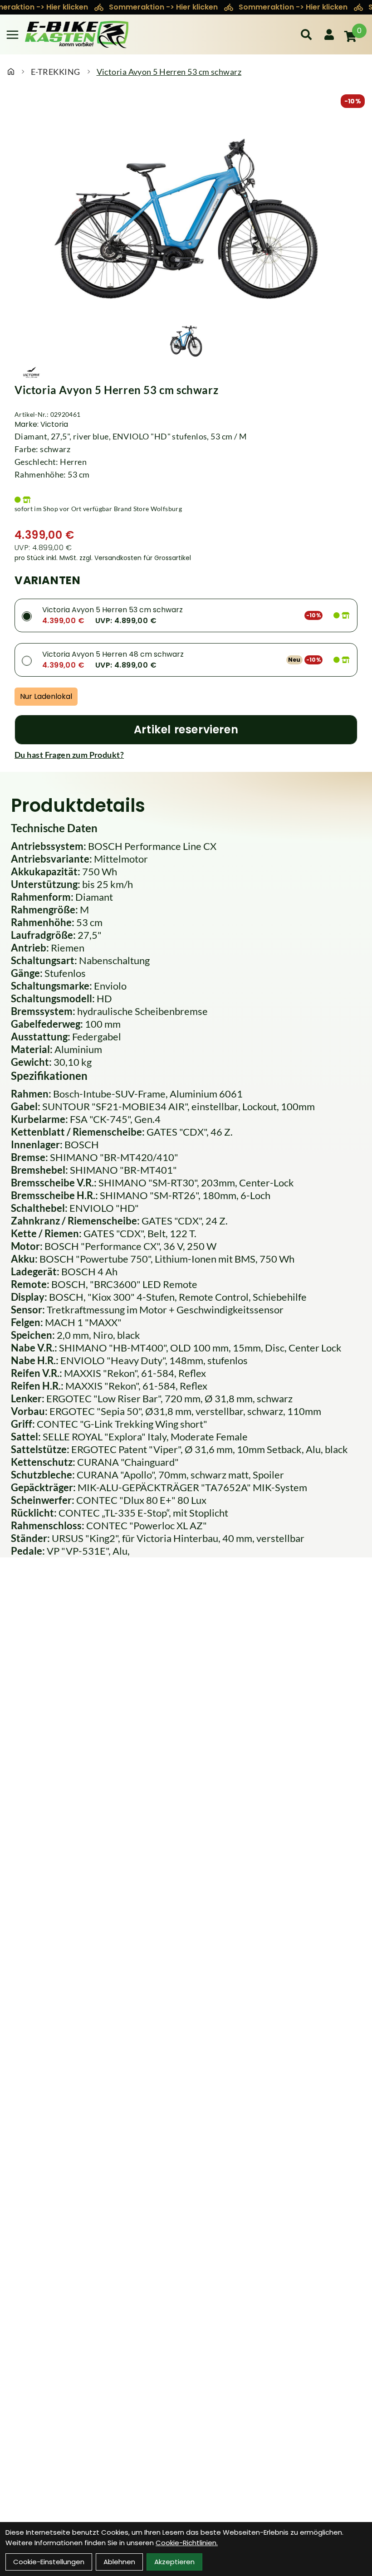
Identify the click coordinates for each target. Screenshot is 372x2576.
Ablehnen (119, 2562)
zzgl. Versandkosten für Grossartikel (135, 558)
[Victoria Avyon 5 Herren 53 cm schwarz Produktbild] (186, 214)
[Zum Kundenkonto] (329, 34)
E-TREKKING (56, 72)
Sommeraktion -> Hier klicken (164, 7)
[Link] (12, 35)
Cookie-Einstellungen (49, 2562)
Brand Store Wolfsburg (148, 509)
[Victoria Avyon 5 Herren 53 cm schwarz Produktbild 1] (186, 340)
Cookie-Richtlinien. (187, 2543)
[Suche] (306, 34)
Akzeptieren (174, 2562)
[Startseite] (11, 72)
